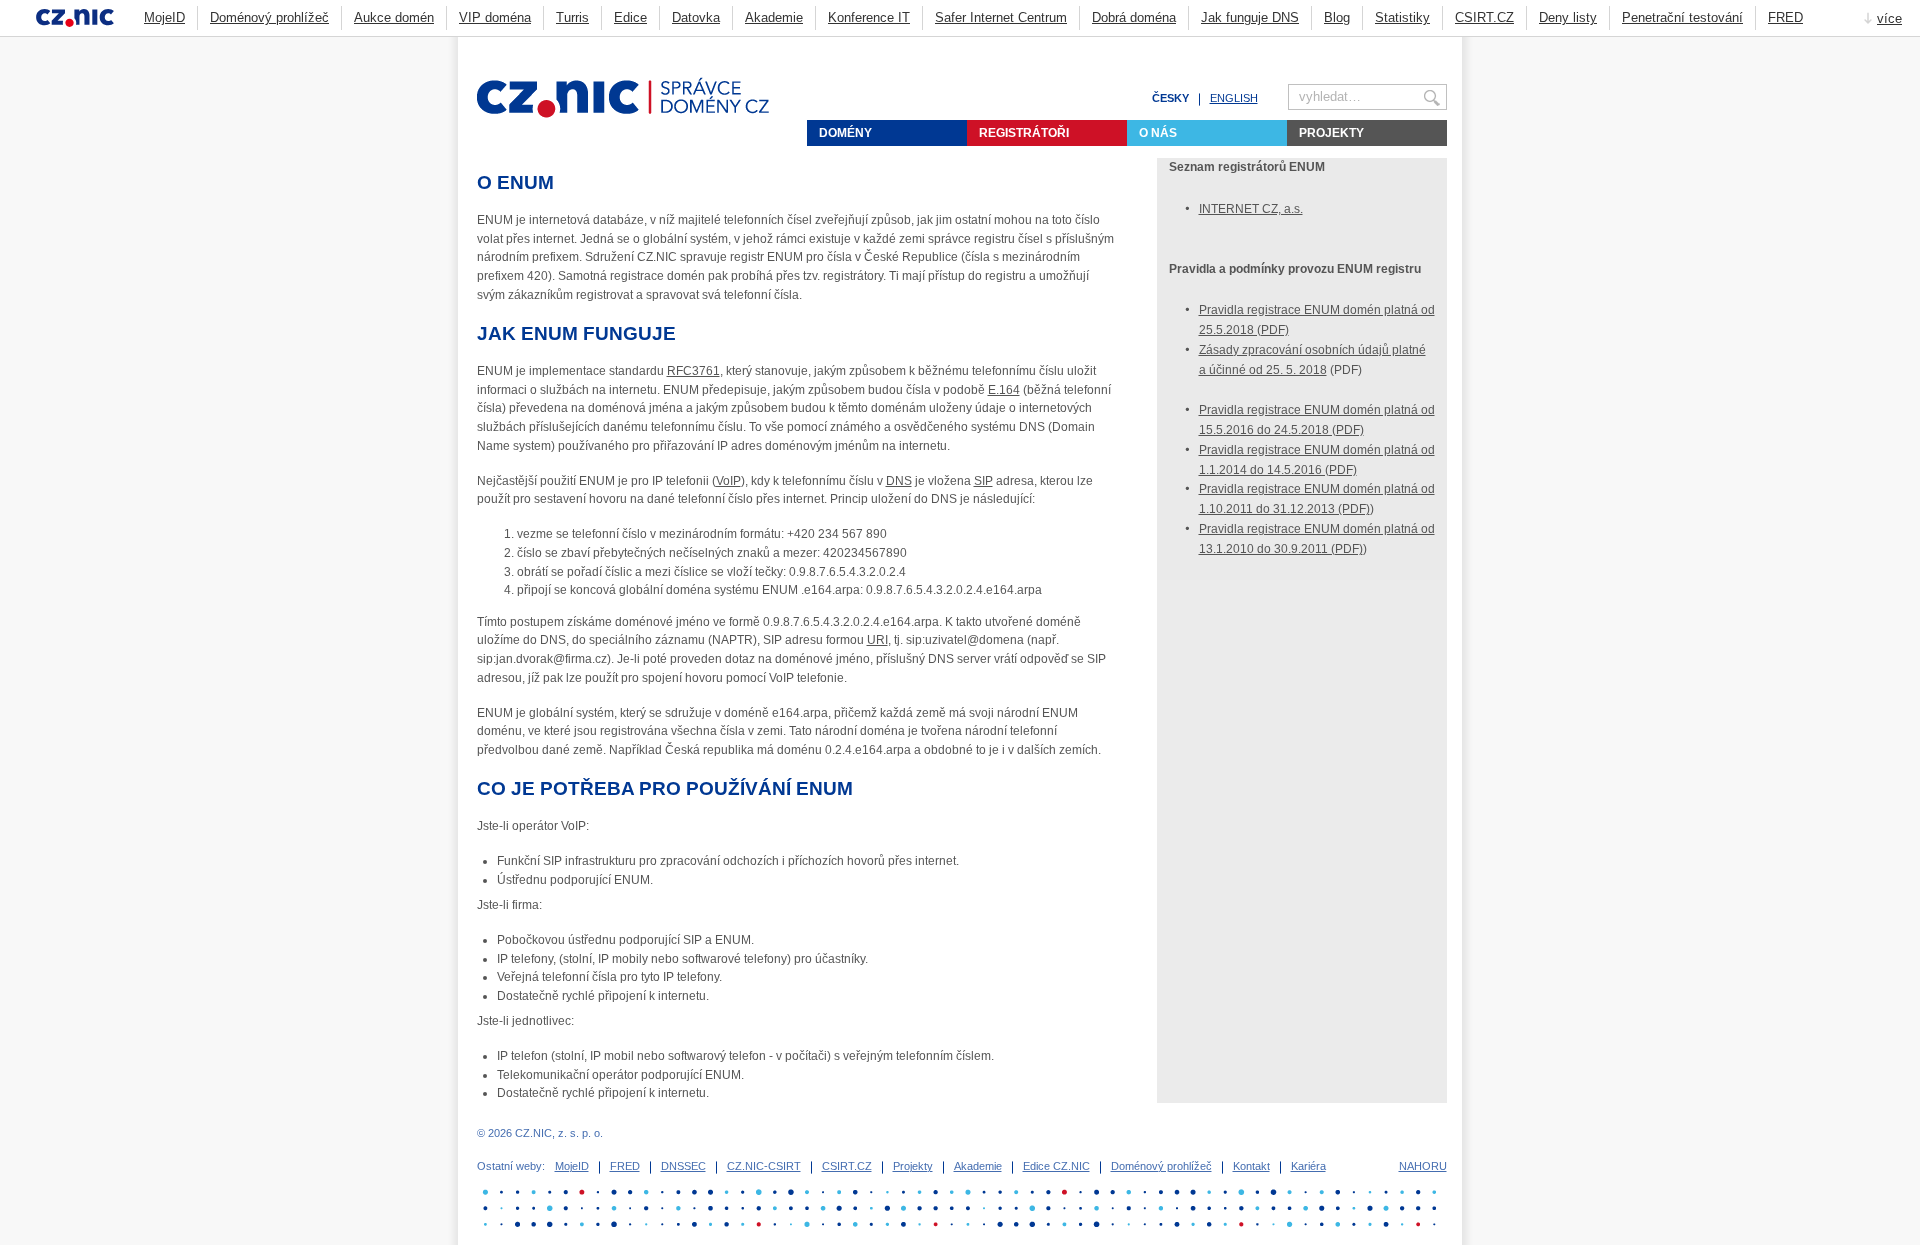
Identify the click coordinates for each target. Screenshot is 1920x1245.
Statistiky (1402, 17)
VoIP (728, 481)
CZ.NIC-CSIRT (764, 1166)
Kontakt (1251, 1166)
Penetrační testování (1682, 17)
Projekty (1331, 133)
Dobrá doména (1134, 17)
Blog (1337, 17)
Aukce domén (394, 17)
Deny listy (1568, 17)
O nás (1158, 133)
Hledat (1439, 46)
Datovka (696, 17)
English (1234, 98)
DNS (899, 481)
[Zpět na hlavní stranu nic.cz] (635, 114)
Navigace (1414, 46)
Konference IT (869, 17)
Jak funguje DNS (1250, 17)
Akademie (774, 17)
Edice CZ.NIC (1056, 1166)
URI (877, 640)
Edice (630, 17)
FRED (1785, 17)
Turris (572, 17)
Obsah (1389, 46)
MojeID (164, 17)
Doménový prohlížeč (269, 17)
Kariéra (1308, 1166)
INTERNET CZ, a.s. (1251, 209)
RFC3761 (693, 371)
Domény (845, 133)
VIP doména (495, 17)
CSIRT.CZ (1484, 17)
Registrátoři (1024, 133)
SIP (983, 481)
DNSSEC (683, 1166)
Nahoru (1423, 1166)
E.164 (1004, 390)
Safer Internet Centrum (1001, 17)
